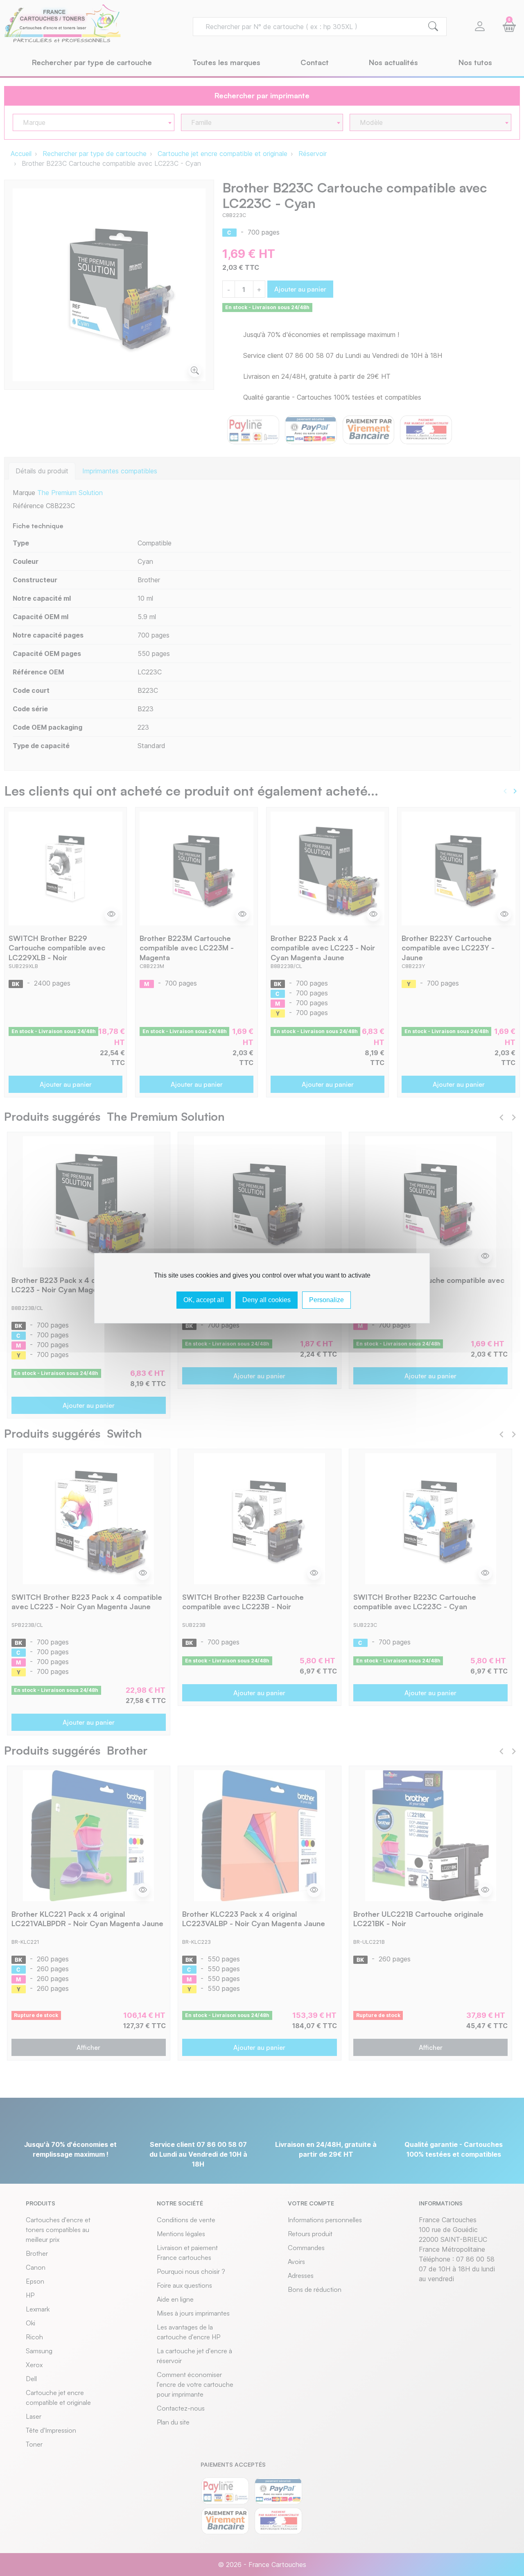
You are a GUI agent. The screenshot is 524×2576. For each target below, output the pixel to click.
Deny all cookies (267, 1300)
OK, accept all (204, 1300)
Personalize (326, 1300)
